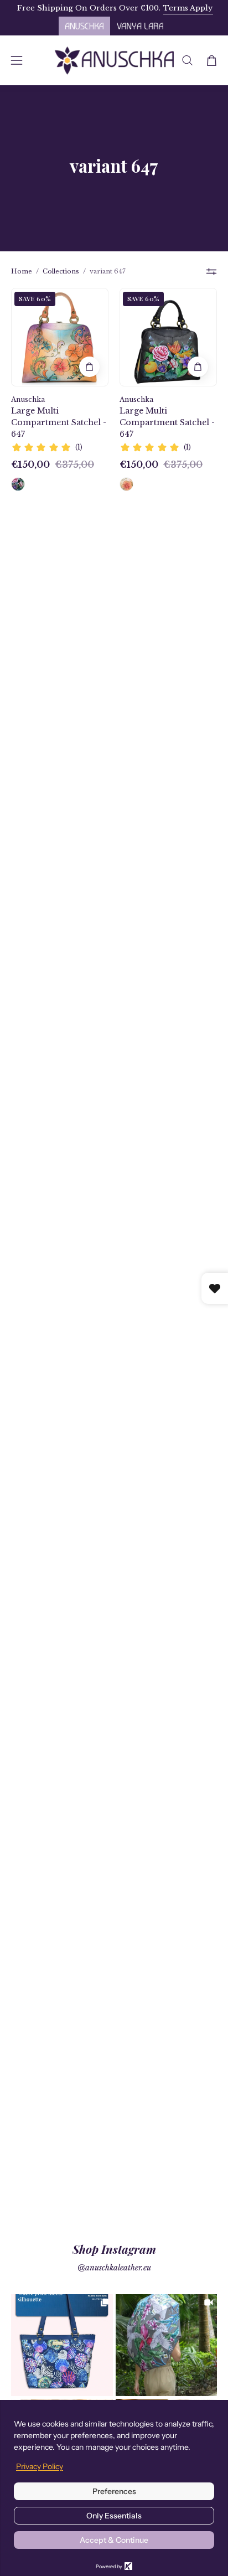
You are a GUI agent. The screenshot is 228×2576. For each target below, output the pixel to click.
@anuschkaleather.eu (114, 2268)
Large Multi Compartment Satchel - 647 (59, 422)
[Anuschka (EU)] (114, 60)
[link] (62, 2345)
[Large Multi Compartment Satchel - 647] (18, 484)
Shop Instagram (114, 2249)
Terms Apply (187, 8)
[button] (187, 60)
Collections (61, 271)
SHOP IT (62, 2345)
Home (22, 271)
